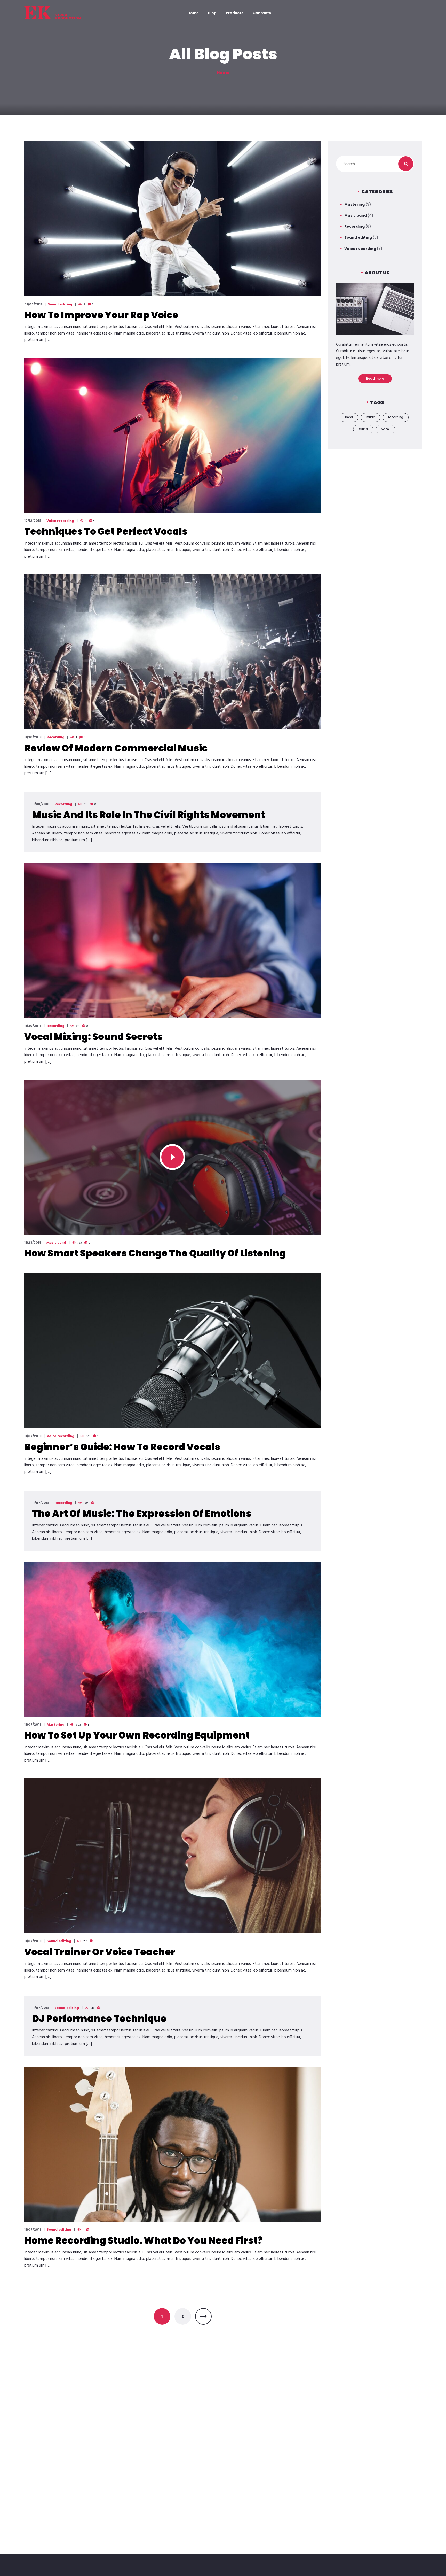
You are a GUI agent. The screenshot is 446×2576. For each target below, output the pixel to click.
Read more (375, 379)
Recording (56, 738)
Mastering (56, 1725)
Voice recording (60, 521)
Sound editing (60, 305)
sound (363, 429)
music (371, 417)
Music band (56, 1243)
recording (396, 417)
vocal (385, 429)
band (349, 417)
